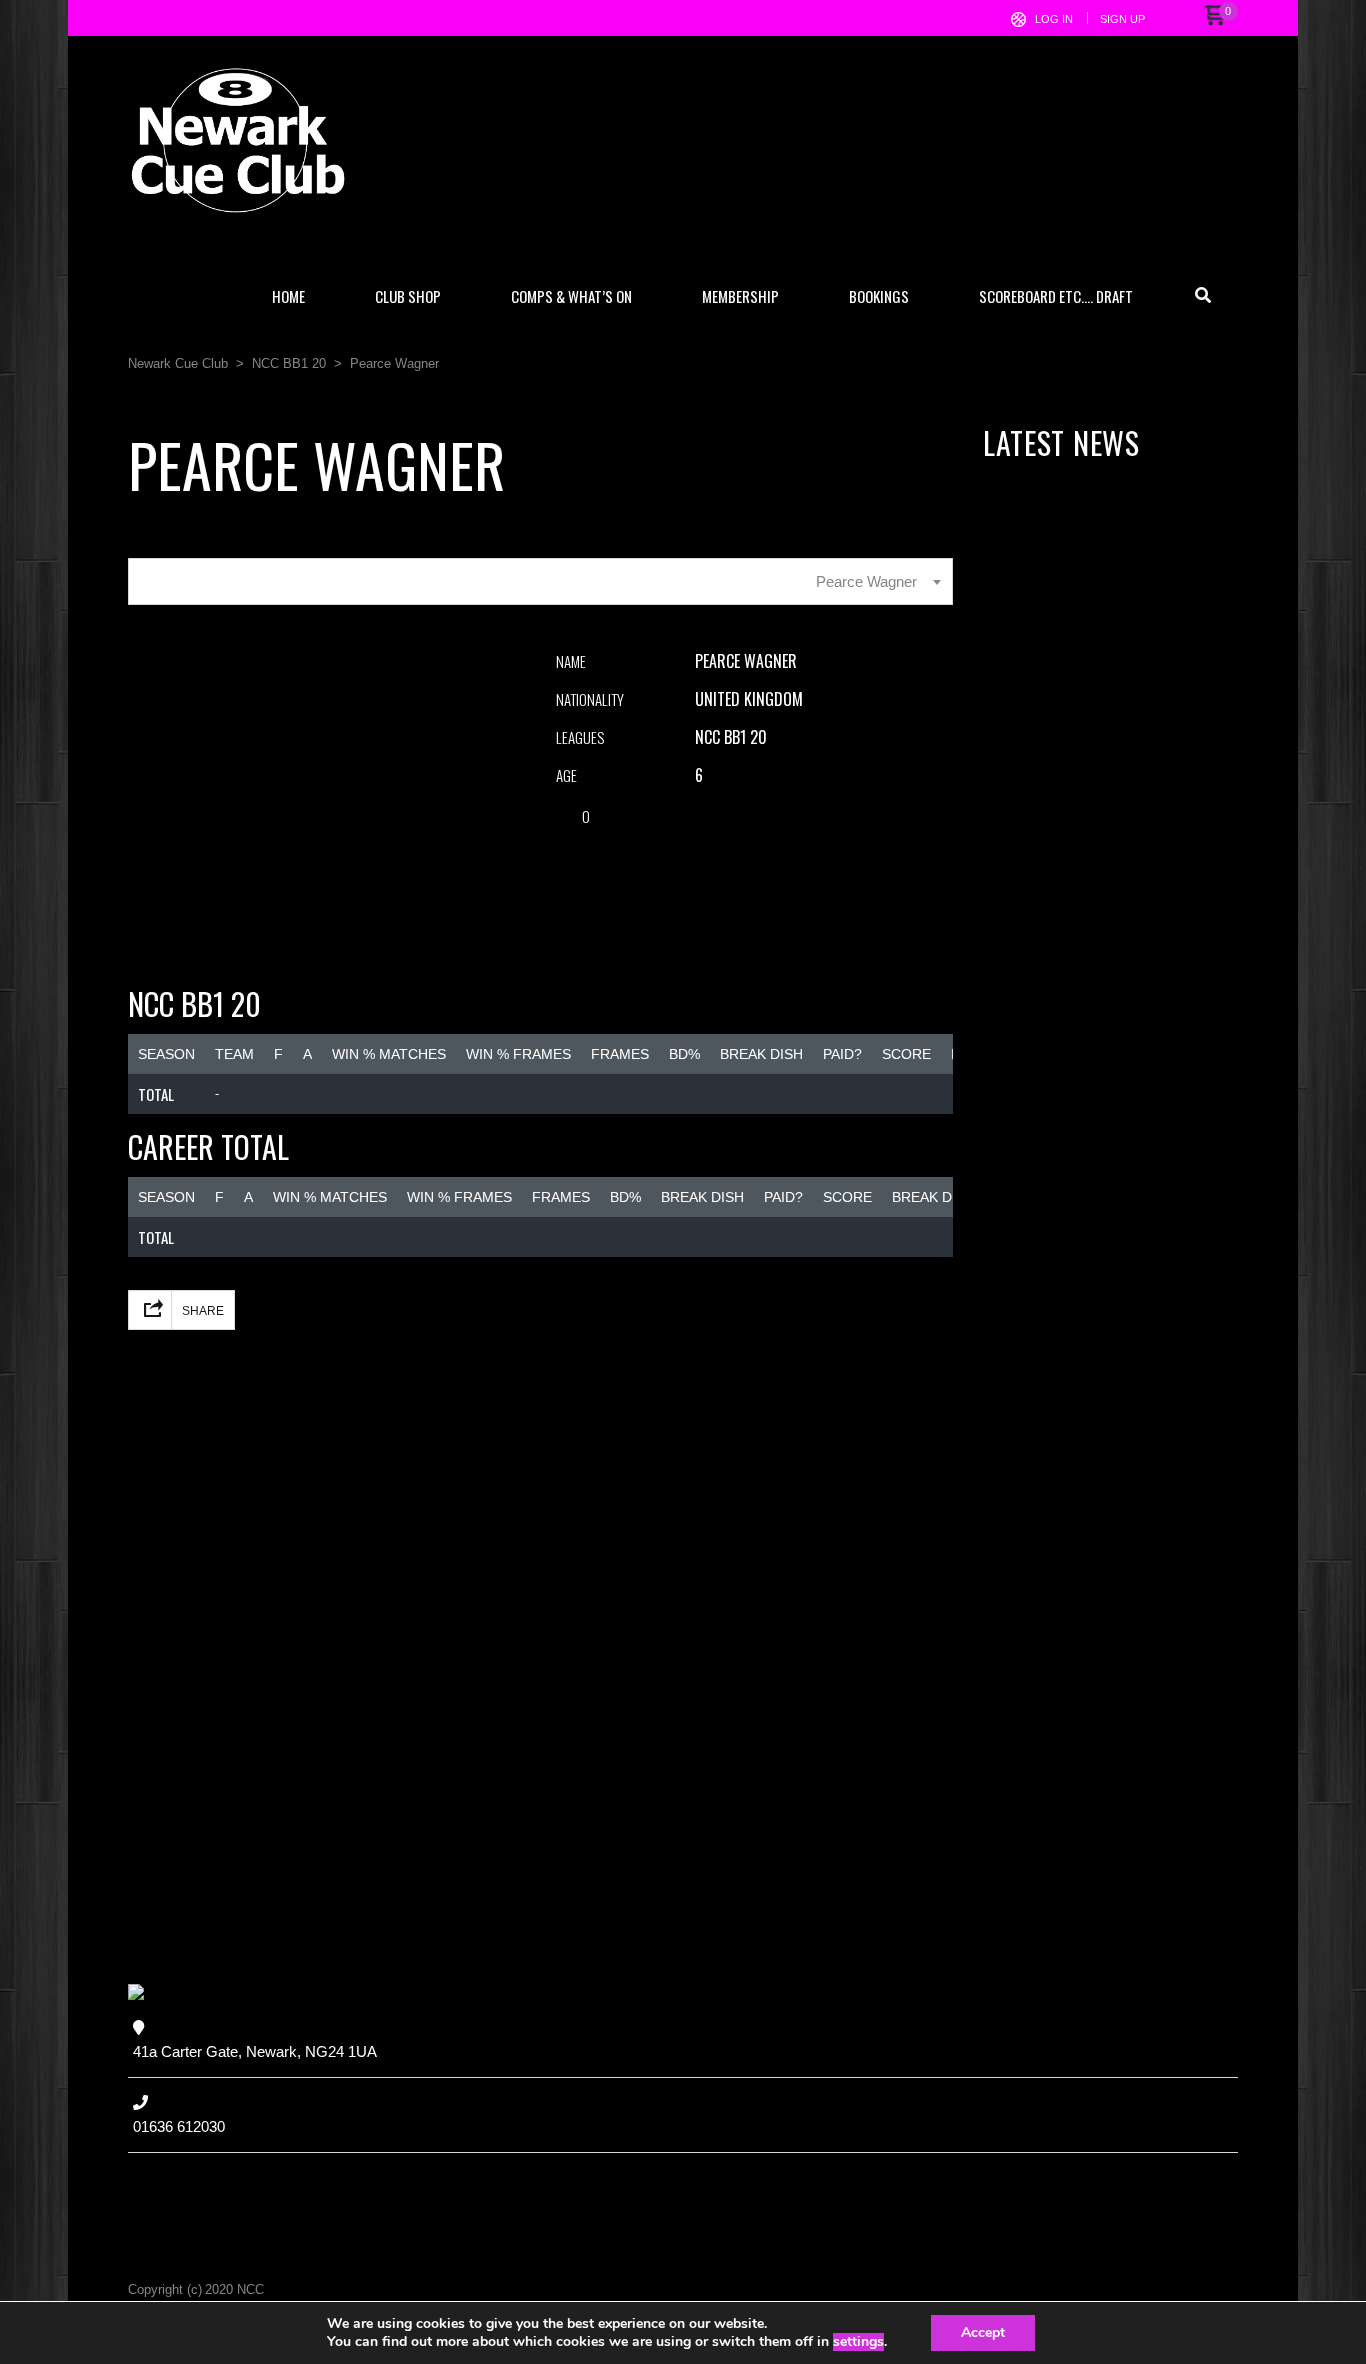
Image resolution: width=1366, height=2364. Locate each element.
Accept (983, 2332)
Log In (1054, 19)
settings (858, 2342)
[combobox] (540, 581)
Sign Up (1122, 19)
